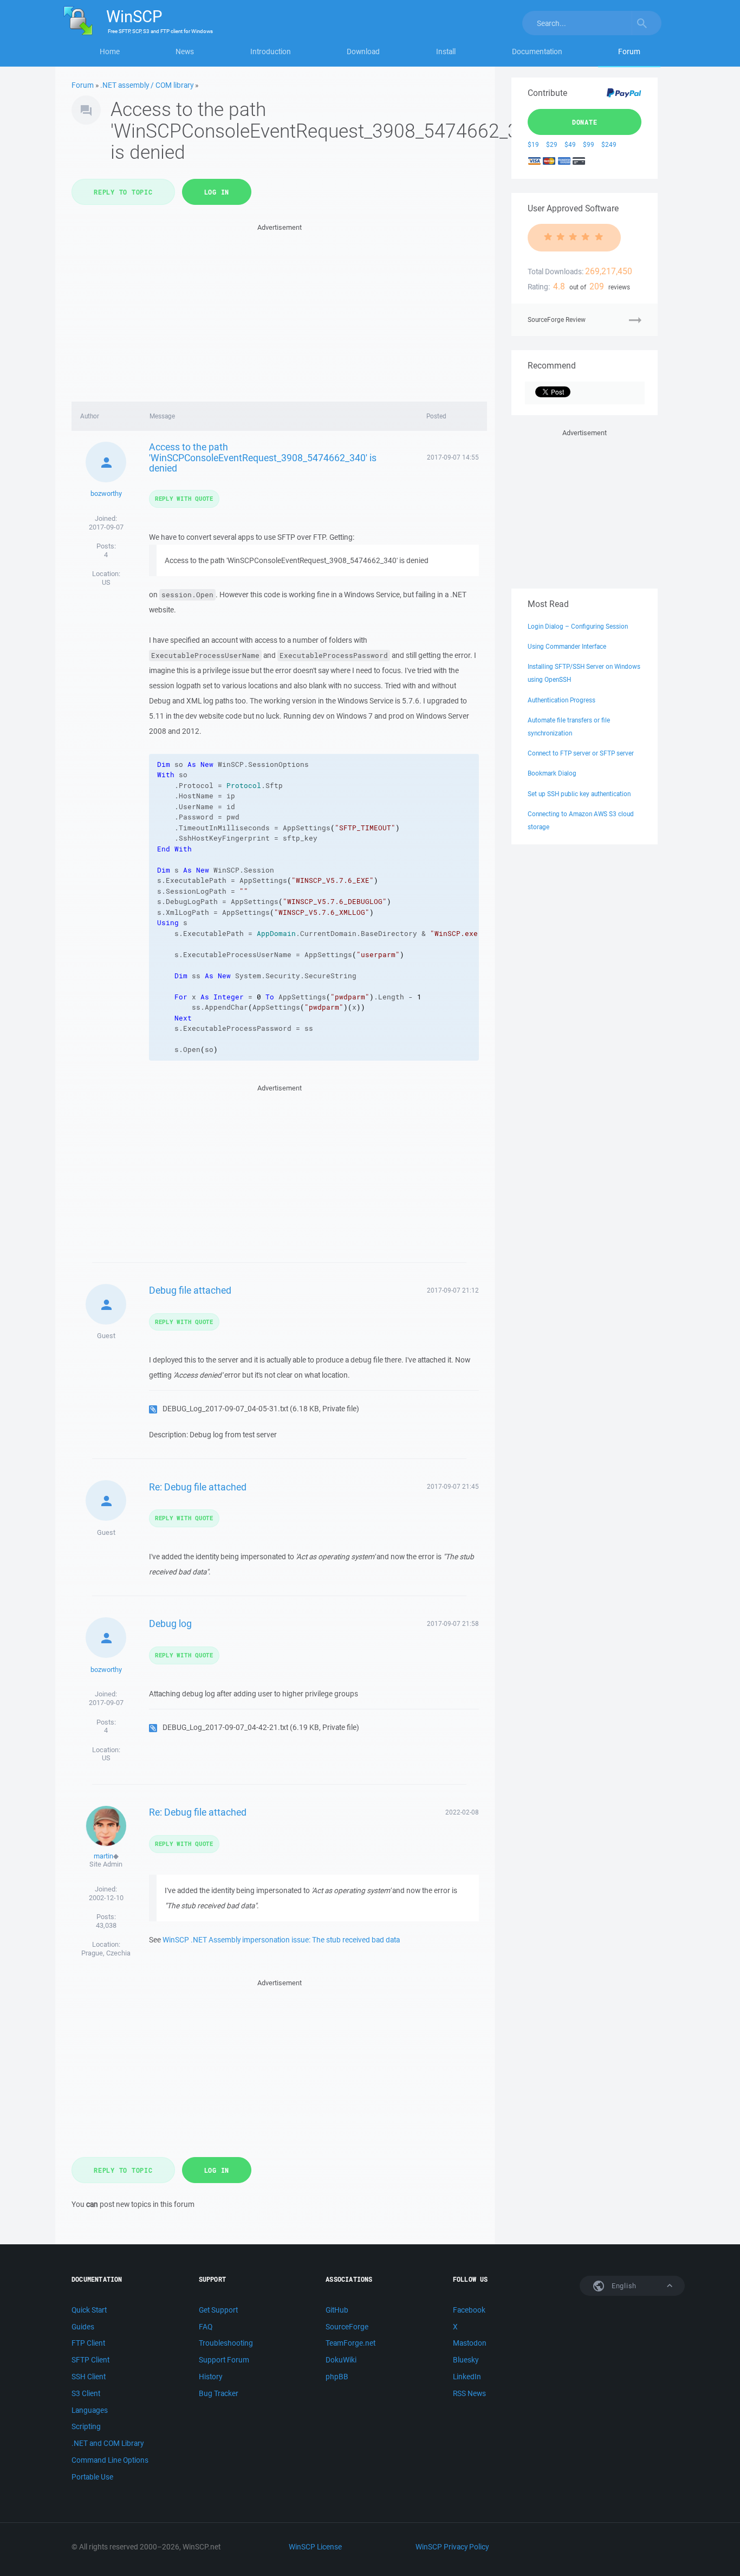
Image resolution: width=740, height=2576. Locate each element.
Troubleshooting (226, 2343)
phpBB (337, 2377)
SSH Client (89, 2377)
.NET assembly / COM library (147, 85)
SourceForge (347, 2327)
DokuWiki (341, 2360)
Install (446, 51)
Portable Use (92, 2477)
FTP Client (88, 2343)
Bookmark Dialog (552, 773)
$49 (570, 144)
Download (363, 51)
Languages (90, 2410)
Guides (83, 2327)
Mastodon (470, 2343)
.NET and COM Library (108, 2443)
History (210, 2377)
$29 (552, 144)
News (185, 51)
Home (110, 51)
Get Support (218, 2310)
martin (103, 1856)
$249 (609, 144)
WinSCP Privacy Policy (452, 2547)
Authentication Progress (562, 700)
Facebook (469, 2310)
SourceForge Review (557, 319)
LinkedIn (467, 2377)
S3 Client (86, 2393)
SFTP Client (90, 2360)
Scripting (86, 2426)
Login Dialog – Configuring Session (578, 626)
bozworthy (106, 493)
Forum (629, 51)
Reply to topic (123, 192)
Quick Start (89, 2310)
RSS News (469, 2393)
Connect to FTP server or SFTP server (581, 753)
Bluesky (466, 2360)
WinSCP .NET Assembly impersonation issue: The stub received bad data (281, 1940)
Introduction (271, 51)
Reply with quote (184, 498)
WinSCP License (315, 2547)
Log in (217, 192)
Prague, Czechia (106, 1953)
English (623, 2286)
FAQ (206, 2327)
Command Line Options (110, 2460)
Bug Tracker (219, 2393)
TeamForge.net (350, 2343)
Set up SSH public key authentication (579, 794)
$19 (533, 144)
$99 (589, 144)
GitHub (337, 2310)
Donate (585, 122)
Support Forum (224, 2360)
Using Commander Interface (567, 646)
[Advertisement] (279, 309)
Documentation (537, 51)
